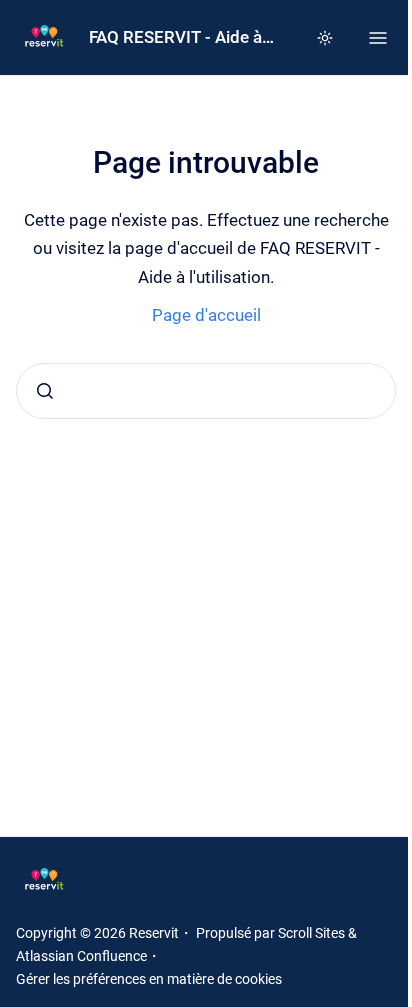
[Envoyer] (45, 391)
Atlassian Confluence (81, 956)
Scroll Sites (311, 933)
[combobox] (206, 391)
